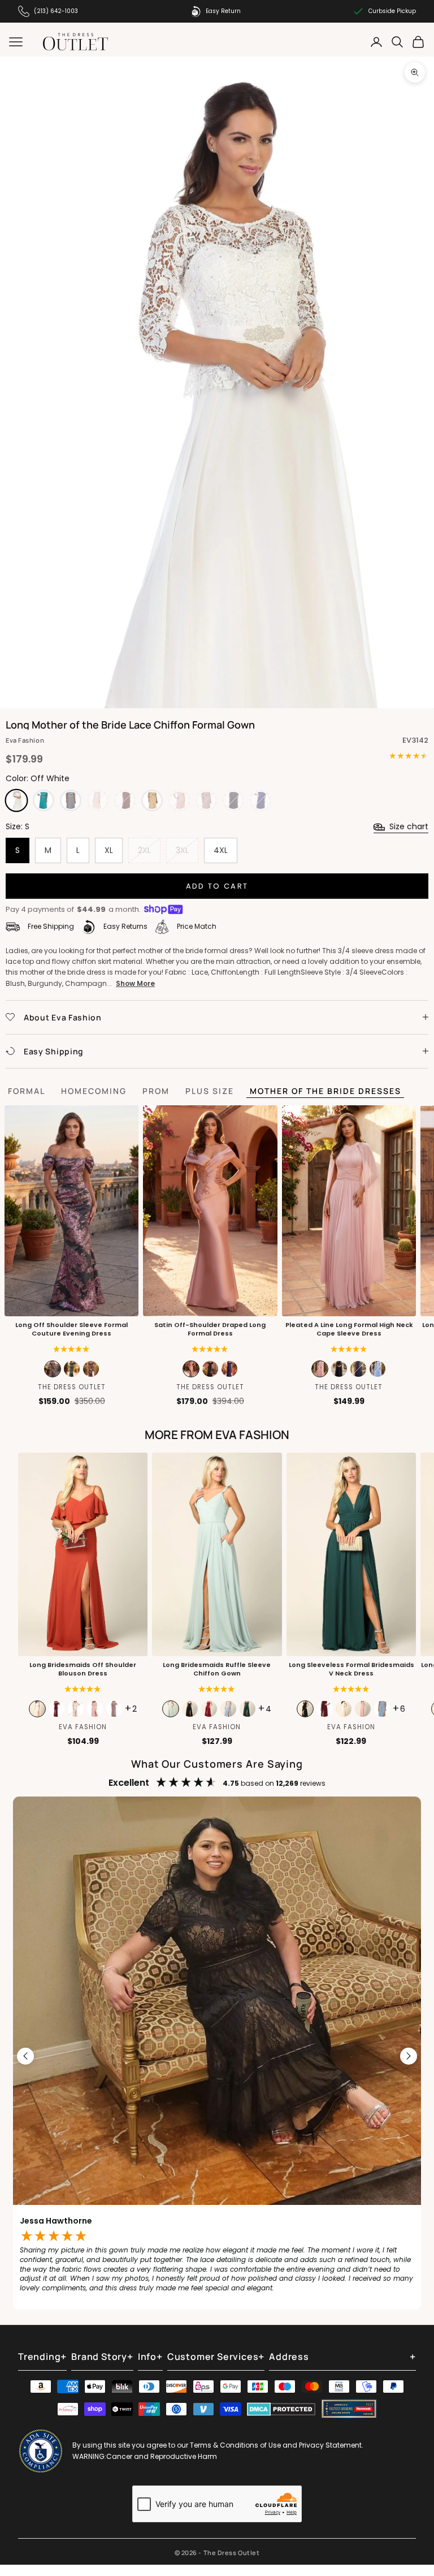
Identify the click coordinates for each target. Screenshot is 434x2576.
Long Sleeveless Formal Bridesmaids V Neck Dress (351, 1669)
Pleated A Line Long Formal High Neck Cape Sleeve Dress (349, 1329)
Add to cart (217, 886)
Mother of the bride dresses (325, 1091)
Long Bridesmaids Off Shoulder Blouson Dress (83, 1669)
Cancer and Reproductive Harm (162, 2456)
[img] (210, 1349)
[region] (217, 2056)
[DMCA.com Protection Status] (281, 2409)
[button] (71, 1349)
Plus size (210, 1091)
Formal (27, 1091)
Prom (156, 1091)
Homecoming (94, 1091)
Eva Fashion (25, 740)
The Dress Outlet (72, 1387)
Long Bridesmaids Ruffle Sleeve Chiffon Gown (217, 1669)
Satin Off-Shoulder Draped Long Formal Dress (210, 1329)
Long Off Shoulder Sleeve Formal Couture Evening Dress (71, 1329)
